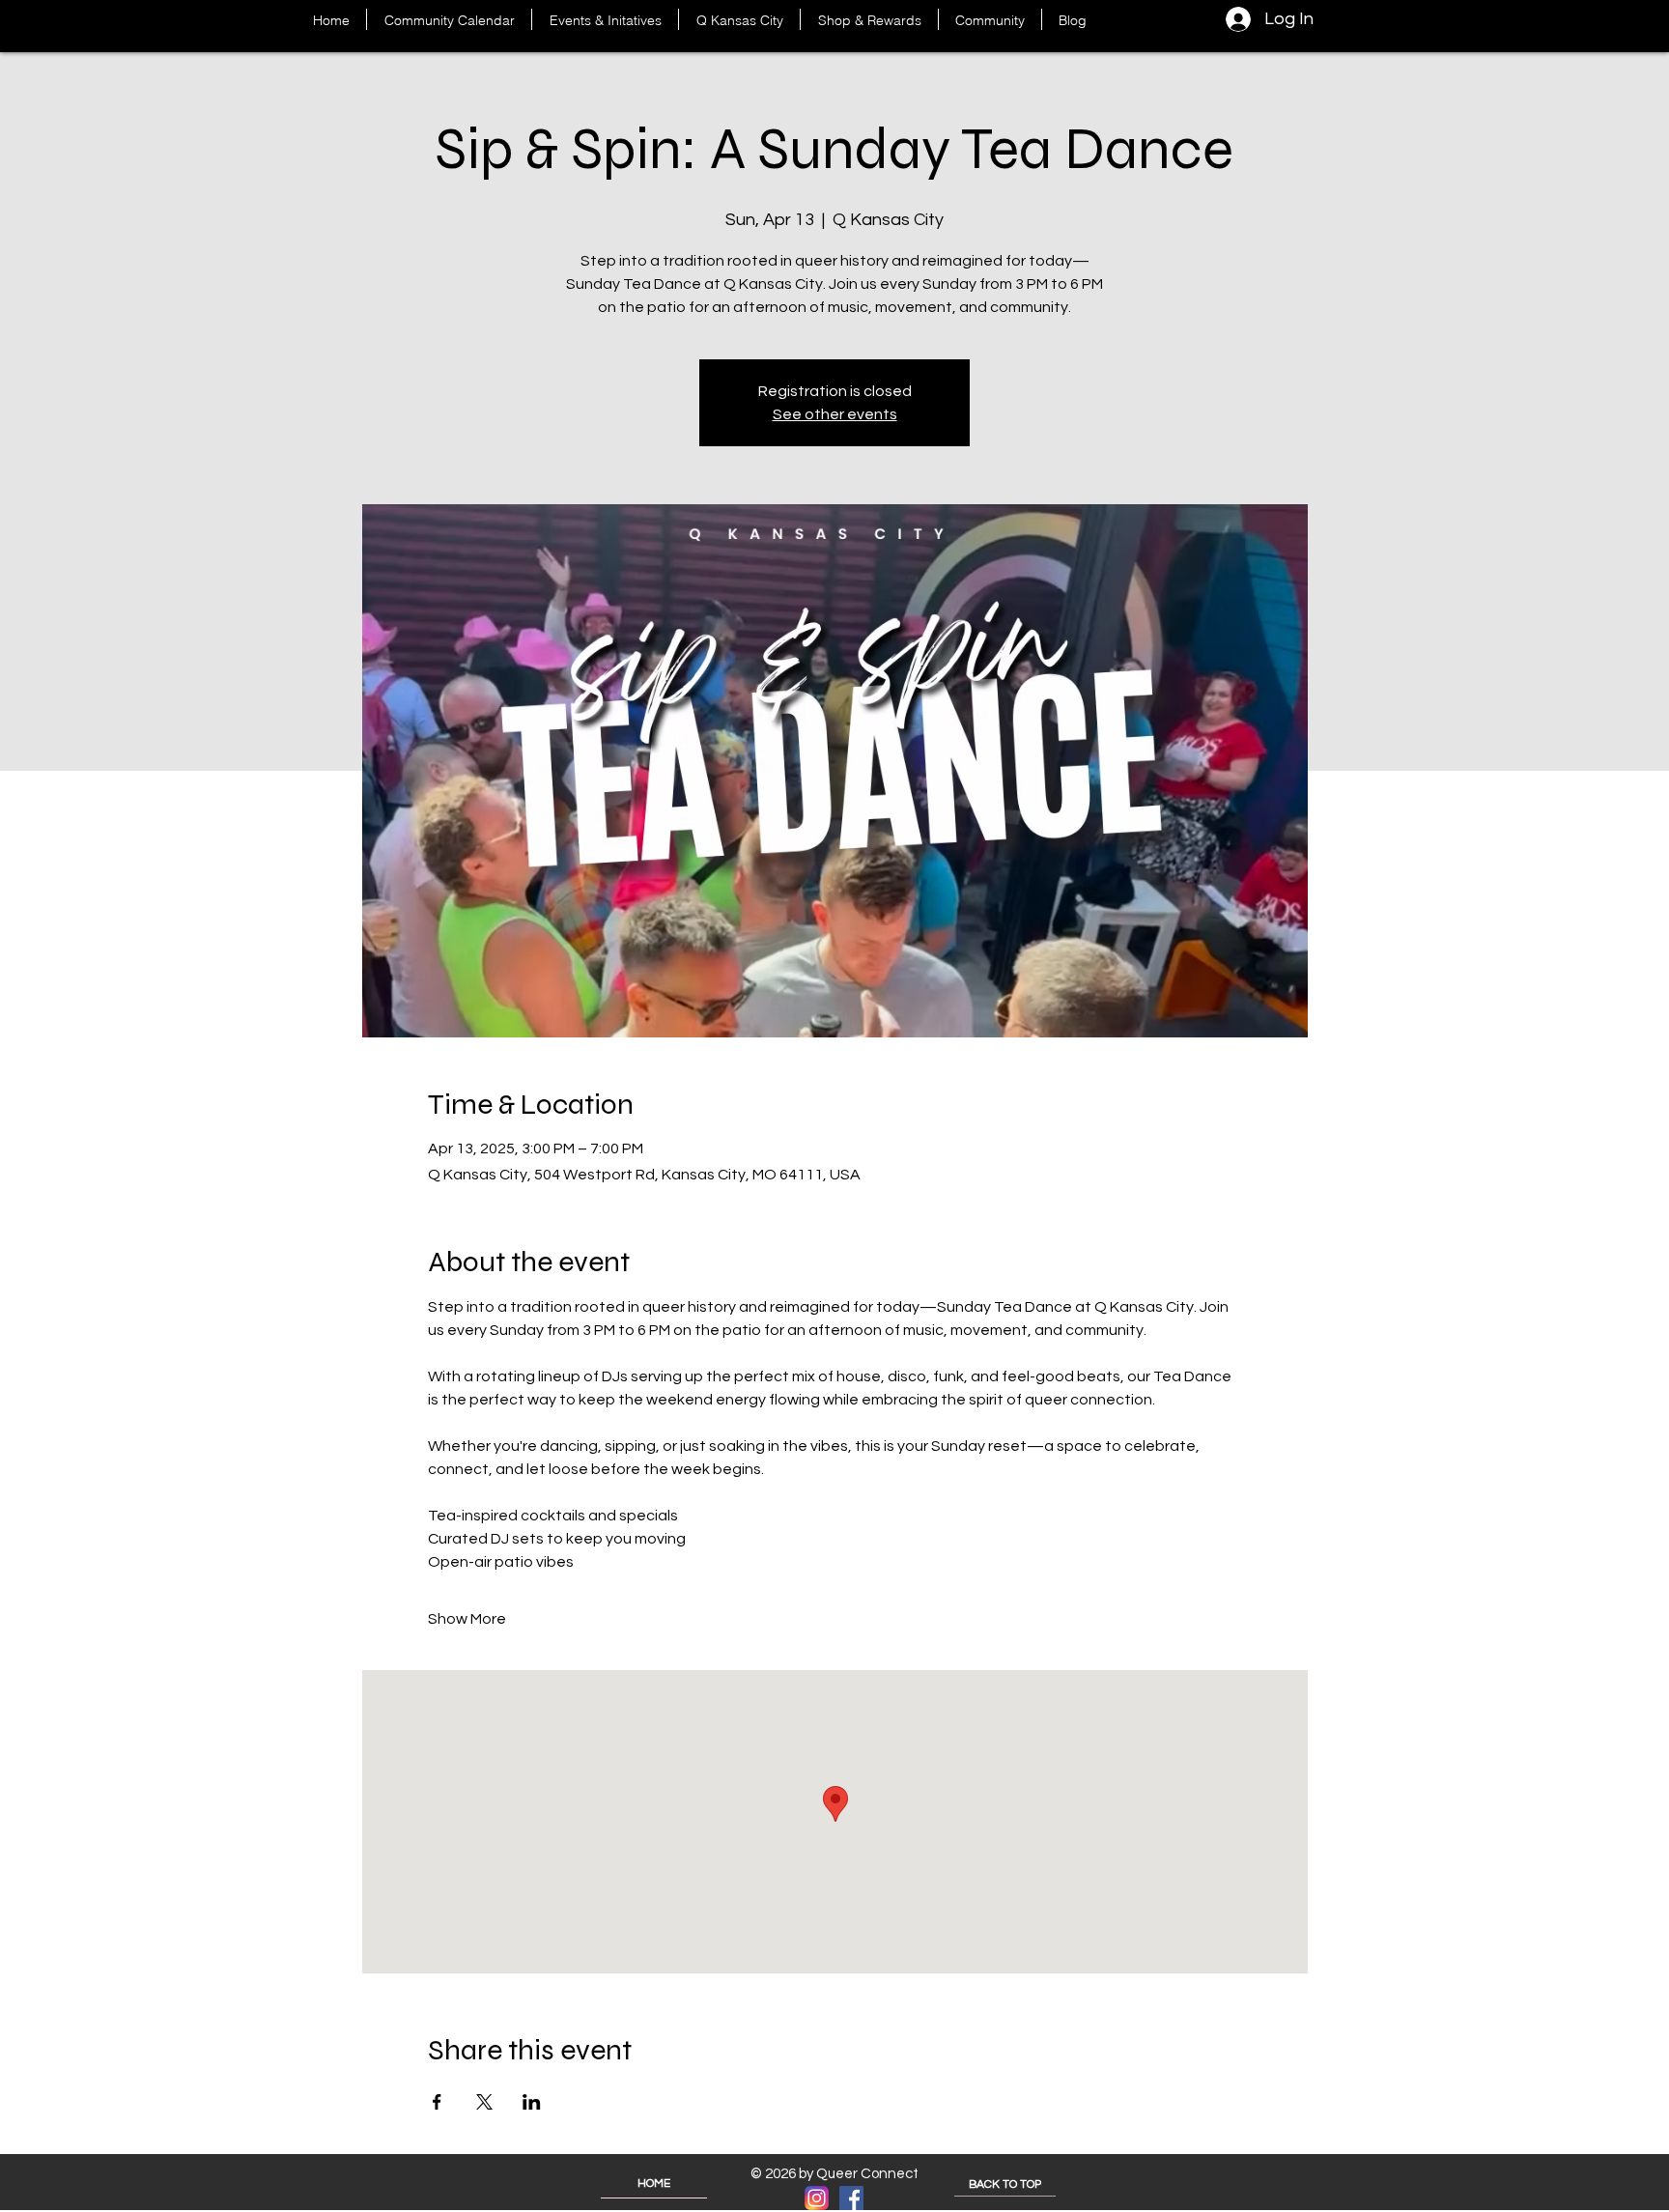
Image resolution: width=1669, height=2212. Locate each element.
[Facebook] (851, 2198)
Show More (467, 1619)
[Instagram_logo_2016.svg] (817, 2198)
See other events (835, 414)
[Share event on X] (484, 2102)
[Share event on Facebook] (437, 2102)
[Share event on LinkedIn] (532, 2102)
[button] (605, 19)
